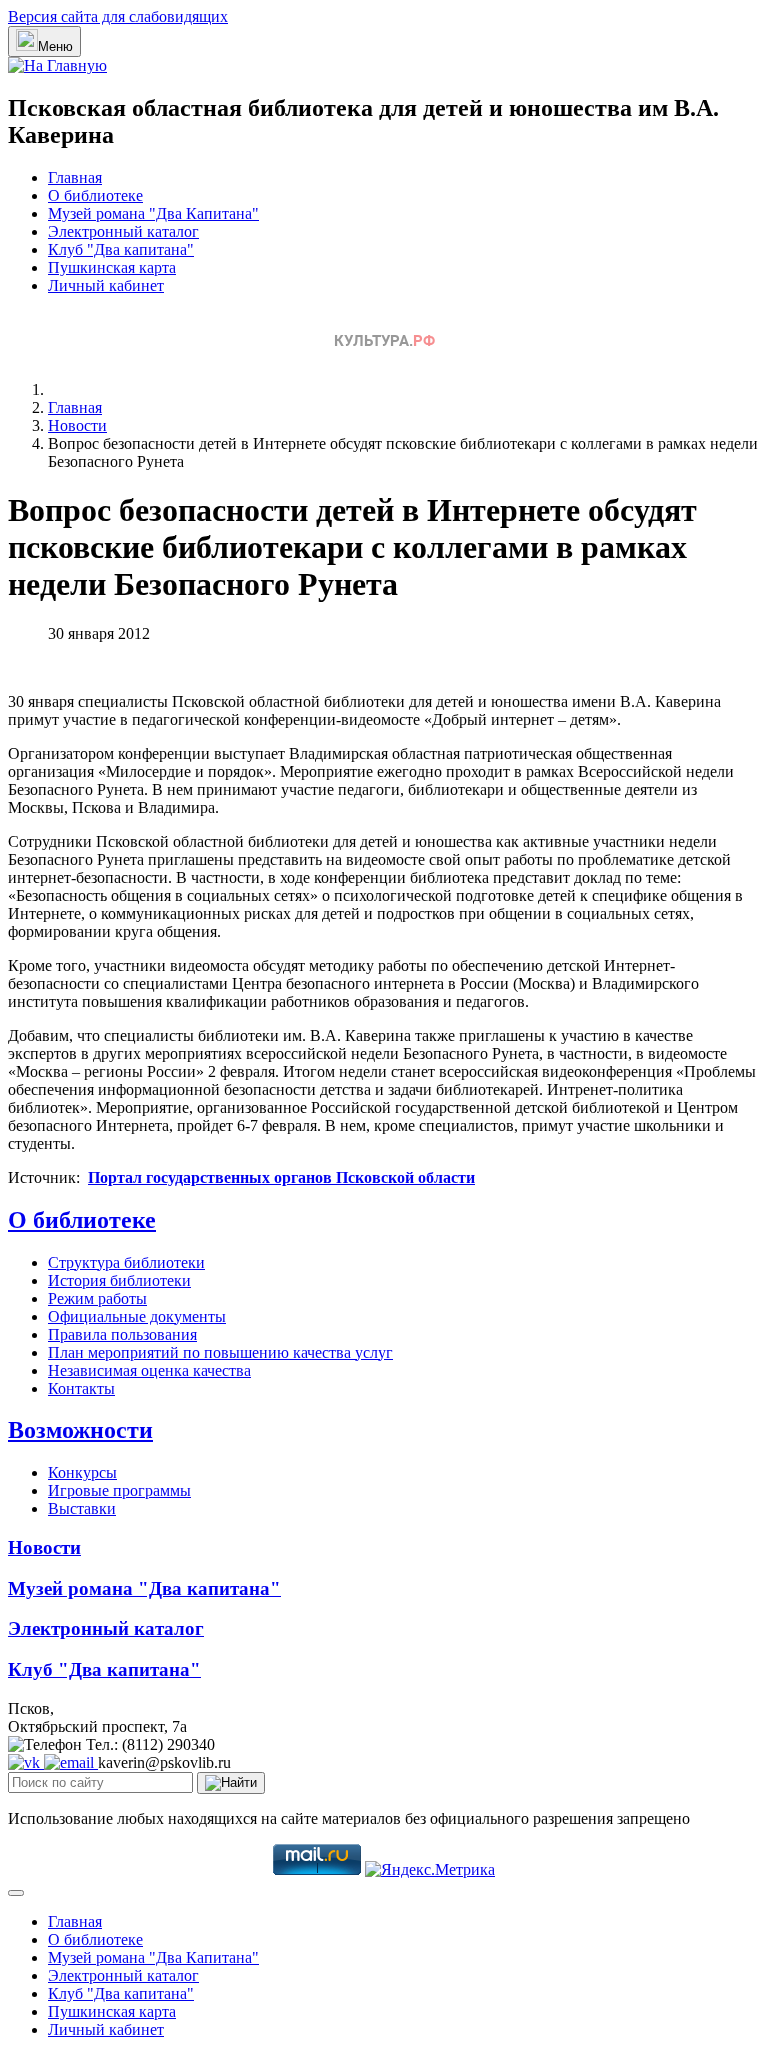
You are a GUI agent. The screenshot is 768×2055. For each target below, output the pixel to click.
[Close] (16, 1893)
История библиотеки (119, 1280)
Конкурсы (82, 1472)
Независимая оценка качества (149, 1370)
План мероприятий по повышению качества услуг (220, 1352)
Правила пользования (122, 1334)
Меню (55, 46)
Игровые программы (119, 1490)
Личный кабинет (106, 285)
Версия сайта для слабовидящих (118, 16)
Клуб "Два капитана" (121, 249)
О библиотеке (95, 195)
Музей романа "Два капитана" (144, 1588)
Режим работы (97, 1298)
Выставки (82, 1508)
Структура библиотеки (126, 1262)
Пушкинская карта (112, 267)
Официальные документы (137, 1316)
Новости (44, 1547)
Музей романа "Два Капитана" (153, 213)
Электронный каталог (123, 231)
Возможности (80, 1430)
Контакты (81, 1388)
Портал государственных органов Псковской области (281, 1177)
